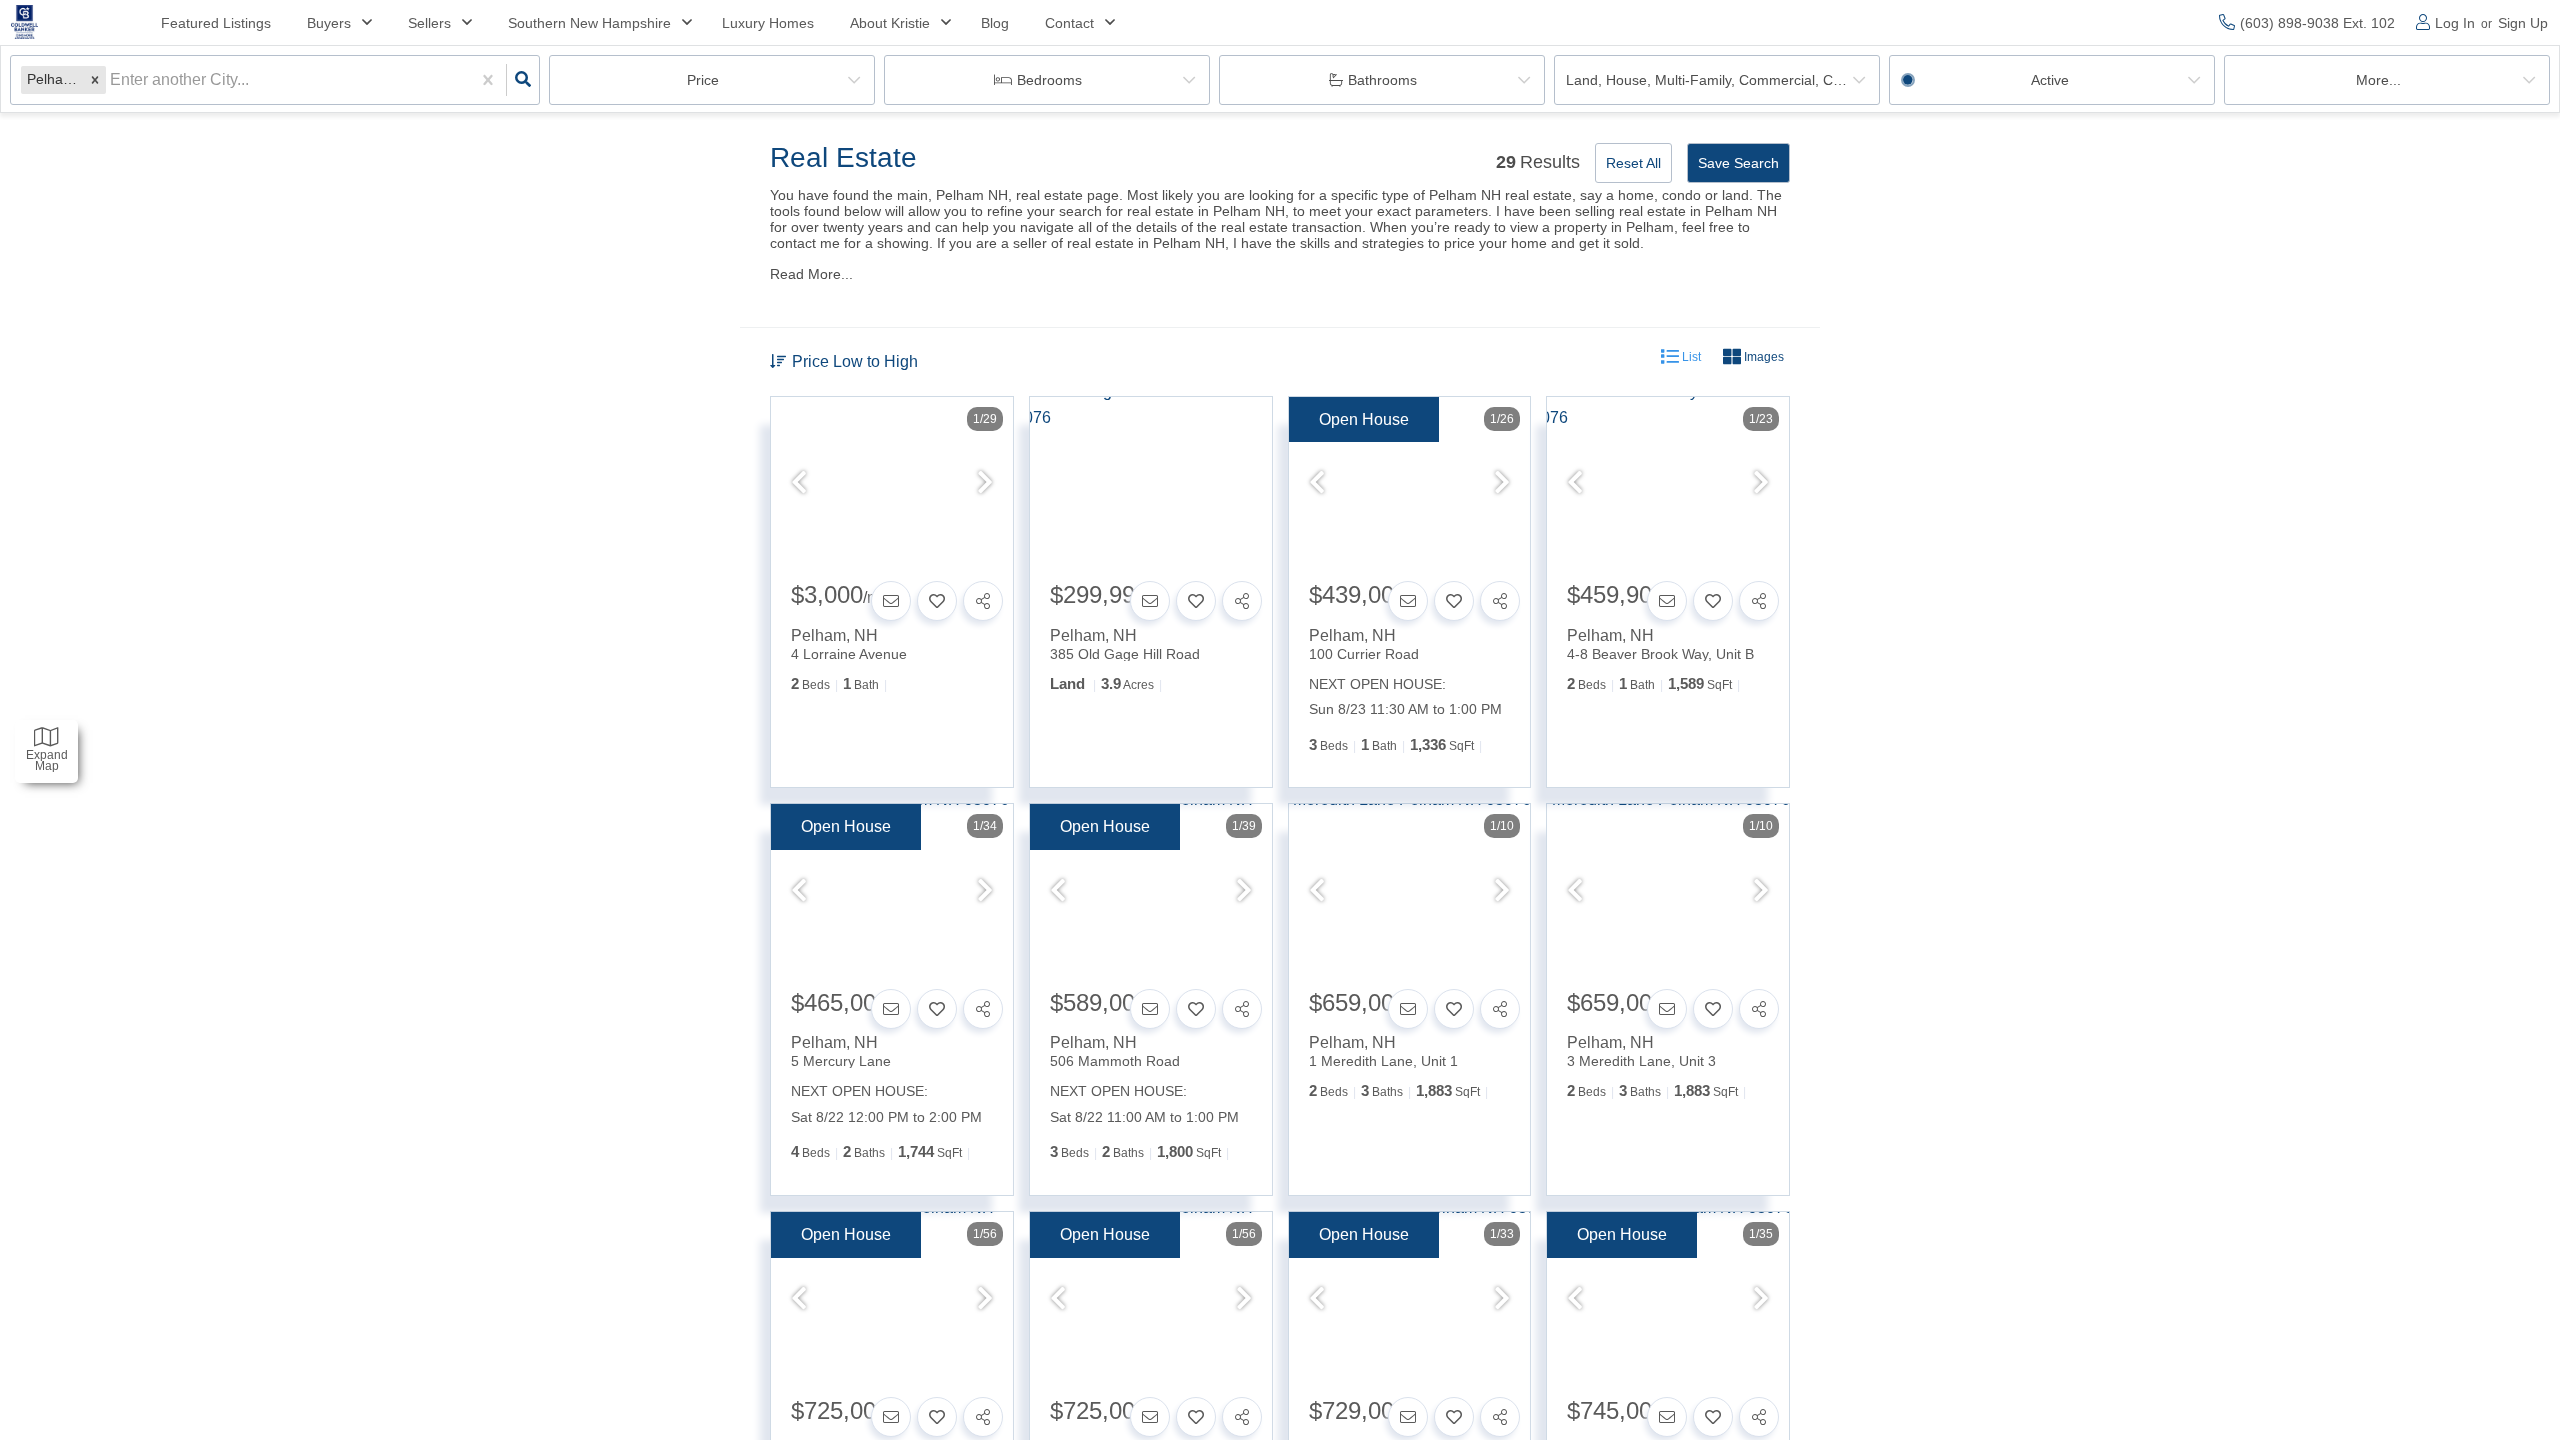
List (1690, 357)
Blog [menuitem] (995, 23)
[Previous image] (799, 484)
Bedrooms (1049, 80)
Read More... (811, 274)
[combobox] (112, 80)
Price (703, 80)
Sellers (429, 23)
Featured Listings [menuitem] (216, 23)
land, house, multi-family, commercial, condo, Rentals (1723, 80)
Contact (1069, 23)
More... (2378, 80)
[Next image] (985, 484)
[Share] (983, 601)
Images (1762, 357)
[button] (95, 80)
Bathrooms (1382, 80)
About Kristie (890, 23)
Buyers (329, 23)
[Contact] (891, 601)
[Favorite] (937, 601)
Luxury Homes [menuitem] (768, 23)
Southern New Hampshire (589, 23)
